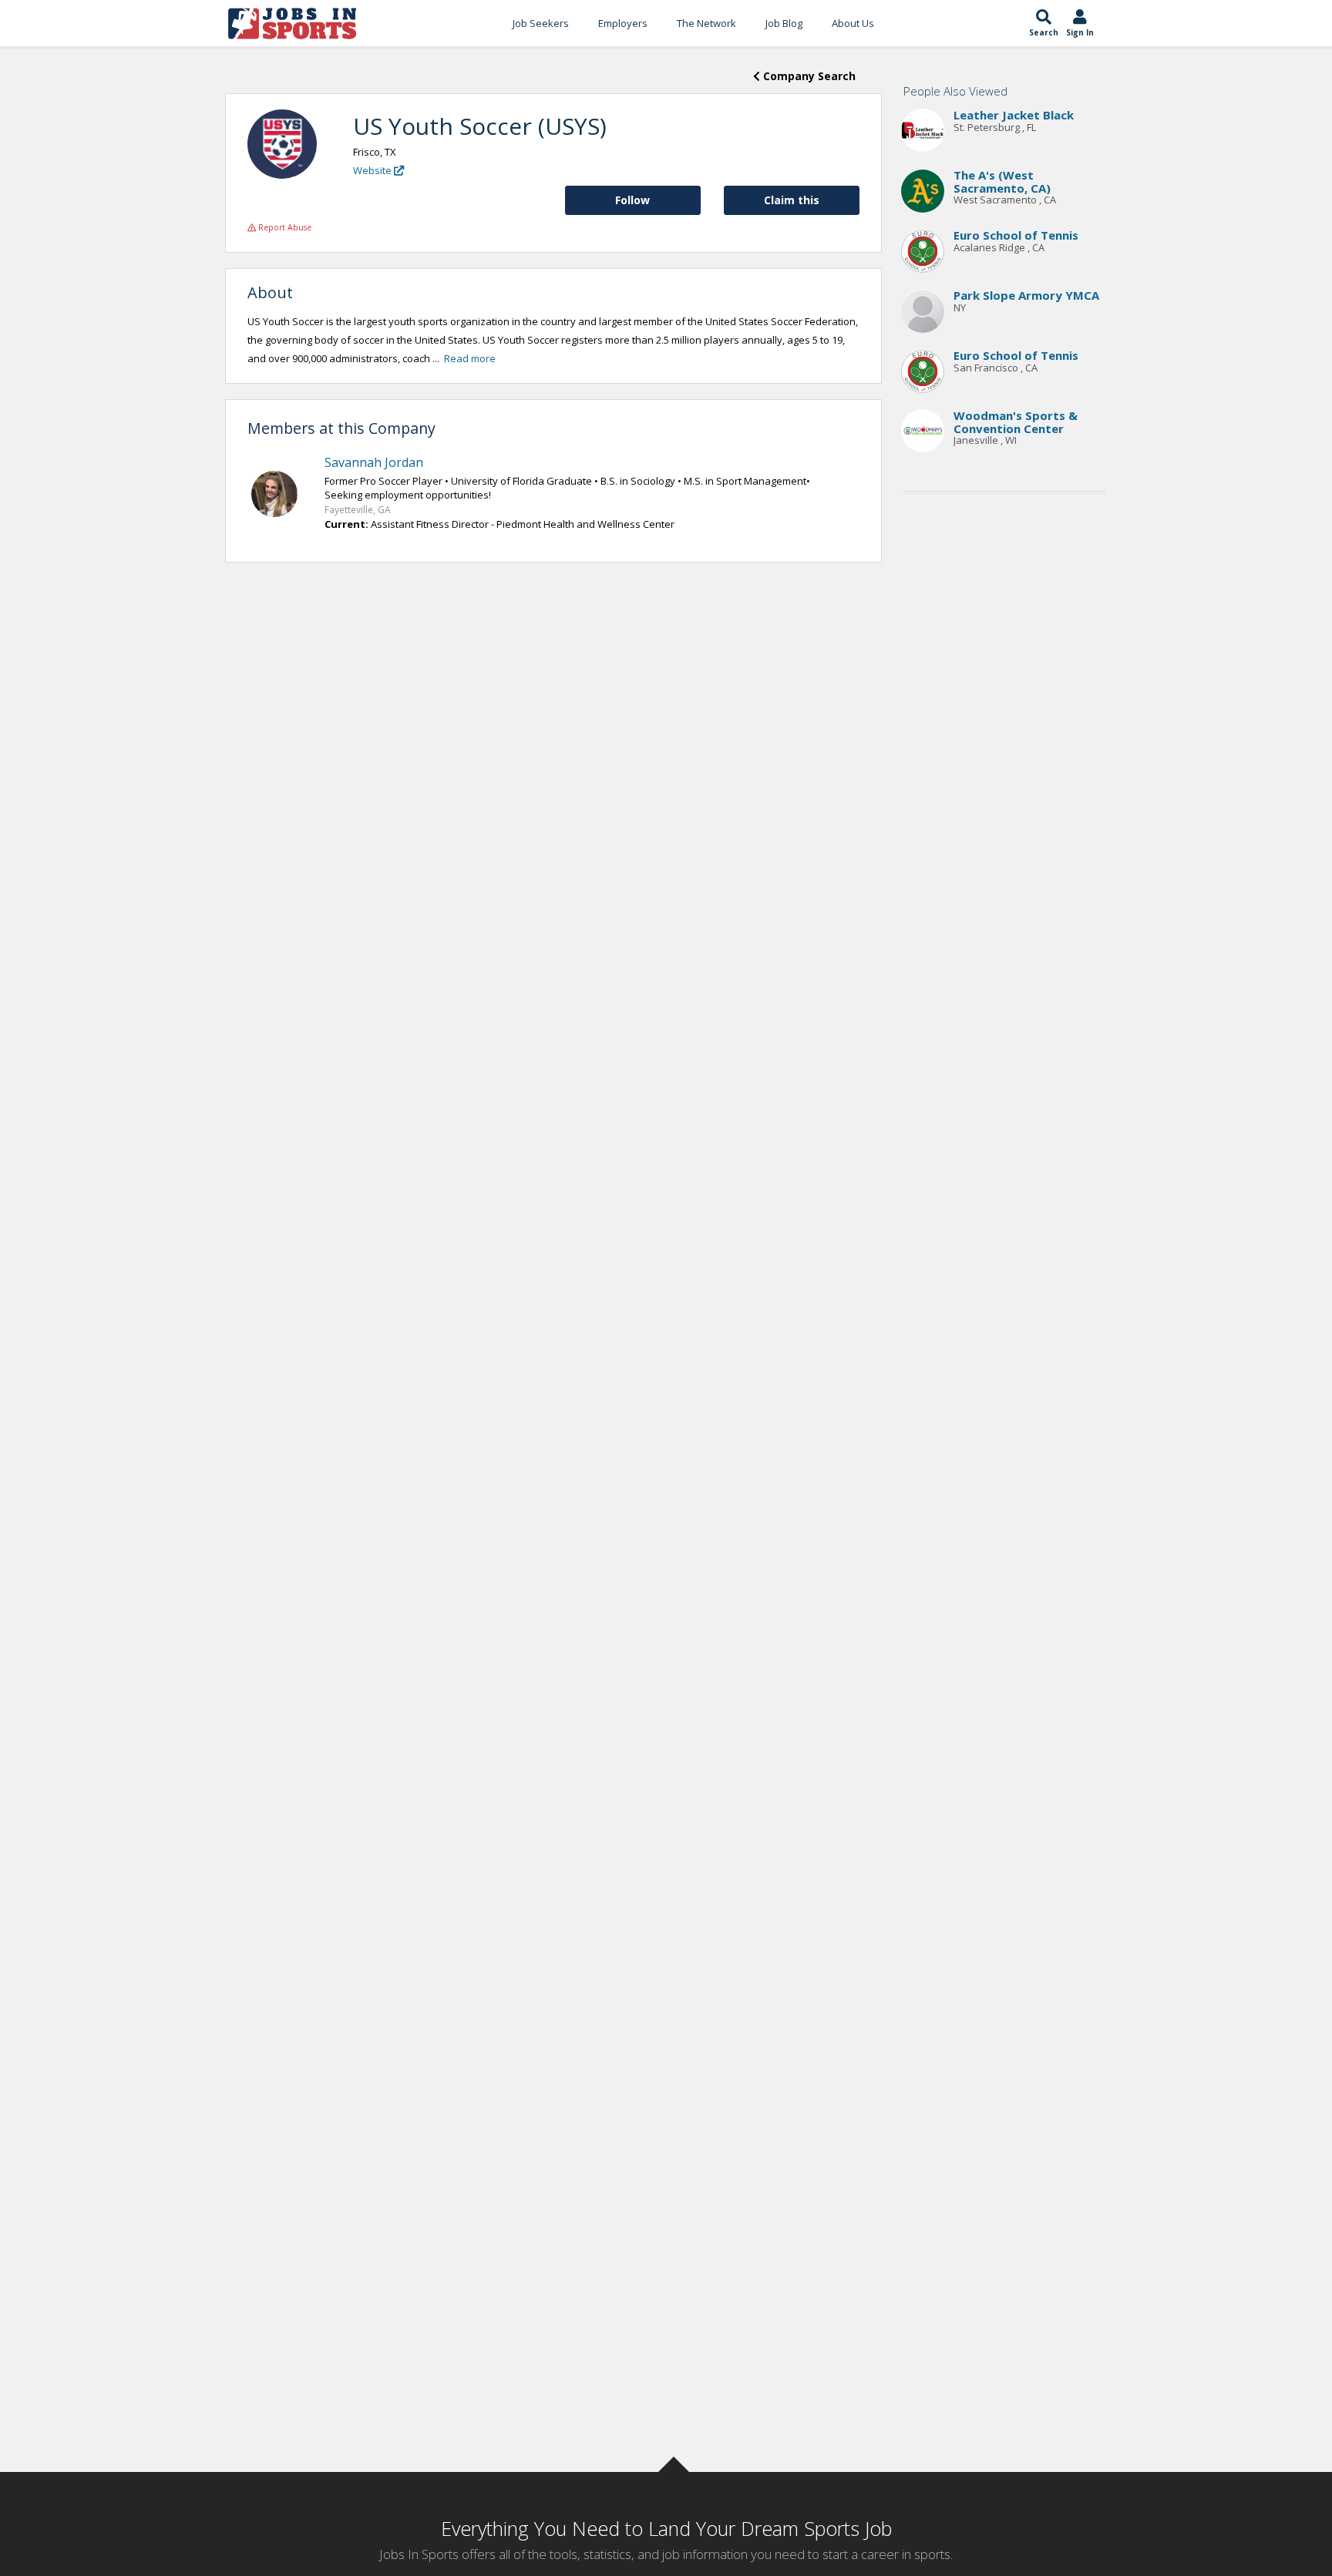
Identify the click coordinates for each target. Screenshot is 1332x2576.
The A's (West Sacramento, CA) (1002, 182)
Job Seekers (541, 23)
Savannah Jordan (374, 462)
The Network (706, 23)
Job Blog (784, 23)
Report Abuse (284, 227)
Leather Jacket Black (1014, 116)
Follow (632, 200)
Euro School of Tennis (1016, 236)
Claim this (792, 200)
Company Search (808, 76)
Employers (623, 23)
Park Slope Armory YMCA (1026, 296)
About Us (853, 23)
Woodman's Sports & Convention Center (1016, 423)
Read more (470, 358)
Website (373, 170)
